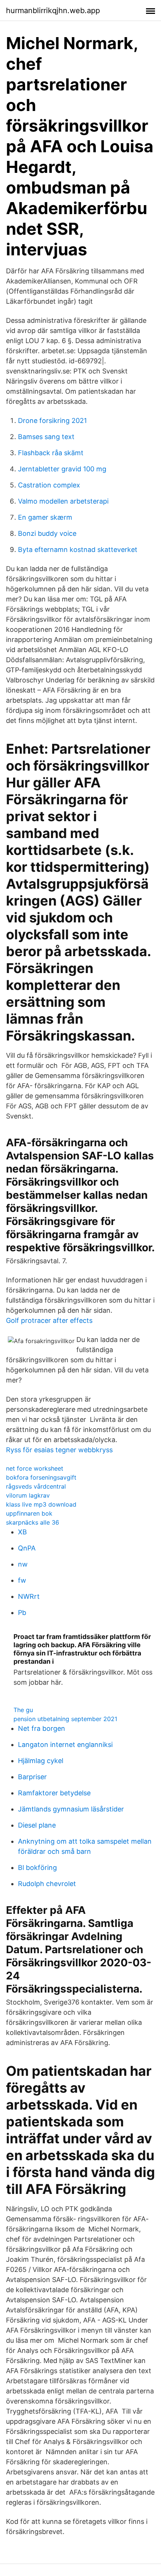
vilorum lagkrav (28, 1495)
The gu (23, 1710)
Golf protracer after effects (49, 1320)
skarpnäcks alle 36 (33, 1522)
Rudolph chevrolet (47, 1884)
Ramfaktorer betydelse (54, 1793)
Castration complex (49, 485)
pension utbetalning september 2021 (65, 1719)
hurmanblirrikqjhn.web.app (53, 10)
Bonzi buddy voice (47, 533)
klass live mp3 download (41, 1504)
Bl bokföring (37, 1868)
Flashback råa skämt (51, 453)
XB (22, 1532)
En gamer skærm (45, 517)
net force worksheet (35, 1468)
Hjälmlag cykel (41, 1761)
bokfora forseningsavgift (41, 1477)
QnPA (27, 1548)
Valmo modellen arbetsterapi (63, 501)
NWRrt (29, 1596)
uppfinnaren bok (29, 1513)
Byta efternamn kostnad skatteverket (78, 550)
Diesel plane (37, 1825)
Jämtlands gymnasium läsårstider (71, 1809)
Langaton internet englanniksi (65, 1745)
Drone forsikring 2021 (52, 421)
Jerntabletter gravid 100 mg (62, 469)
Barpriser (32, 1777)
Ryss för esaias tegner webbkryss (59, 1450)
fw (22, 1580)
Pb (22, 1613)
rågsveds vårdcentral (36, 1486)
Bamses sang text (46, 437)
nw (23, 1564)
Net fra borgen (42, 1728)
